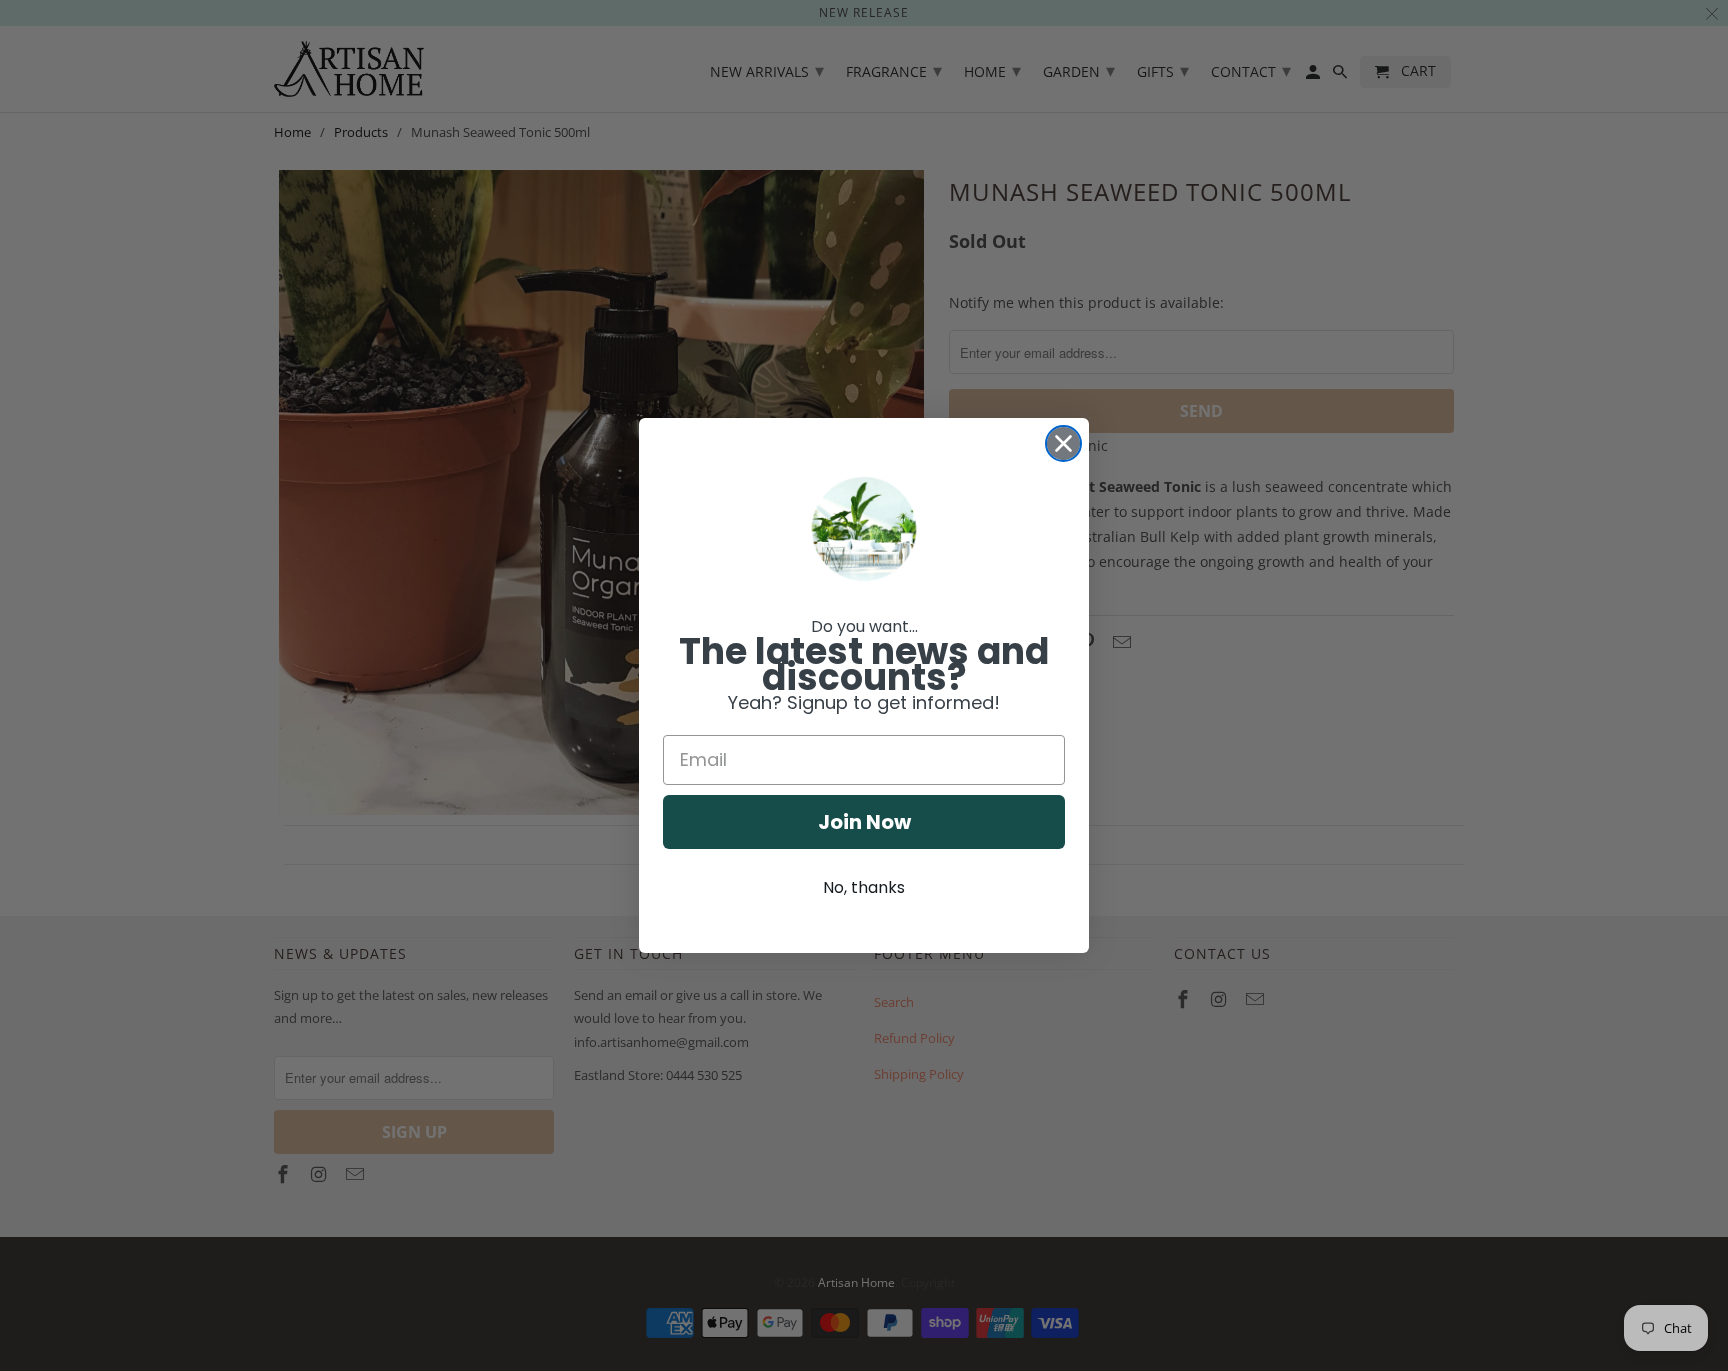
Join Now (864, 822)
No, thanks (864, 887)
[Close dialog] (1063, 443)
